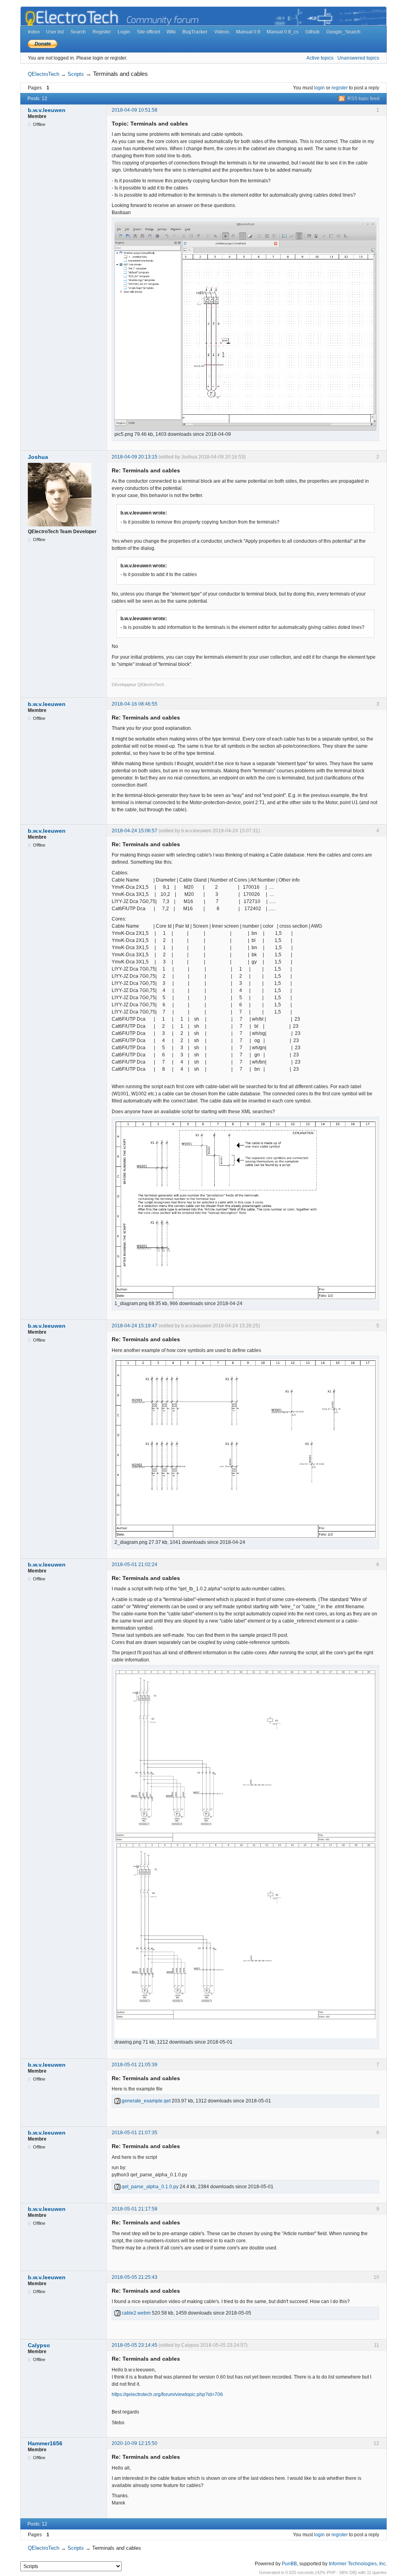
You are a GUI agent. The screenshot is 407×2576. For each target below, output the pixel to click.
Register (102, 32)
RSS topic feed (363, 99)
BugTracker (195, 32)
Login (124, 32)
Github (312, 32)
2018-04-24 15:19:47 (135, 1326)
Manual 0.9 (248, 32)
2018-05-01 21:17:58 (135, 2209)
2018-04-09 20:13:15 (135, 457)
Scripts (76, 74)
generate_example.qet (145, 2101)
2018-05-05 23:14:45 (135, 2345)
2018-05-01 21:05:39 (135, 2065)
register (340, 88)
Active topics (320, 58)
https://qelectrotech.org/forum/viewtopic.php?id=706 (167, 2394)
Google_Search (343, 32)
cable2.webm (136, 2313)
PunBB (289, 2564)
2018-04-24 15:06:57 (135, 831)
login (319, 88)
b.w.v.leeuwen (47, 110)
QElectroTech (44, 74)
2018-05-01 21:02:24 (135, 1565)
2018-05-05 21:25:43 (135, 2277)
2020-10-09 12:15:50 (135, 2443)
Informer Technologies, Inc (357, 2564)
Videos (222, 32)
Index (34, 32)
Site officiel (148, 32)
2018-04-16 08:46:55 (135, 704)
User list (55, 32)
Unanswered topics (358, 58)
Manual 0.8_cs (283, 32)
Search (78, 32)
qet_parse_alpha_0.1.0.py (149, 2187)
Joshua (38, 457)
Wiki (171, 32)
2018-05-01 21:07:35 (135, 2133)
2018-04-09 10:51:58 (135, 110)
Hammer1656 (45, 2443)
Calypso (39, 2345)
